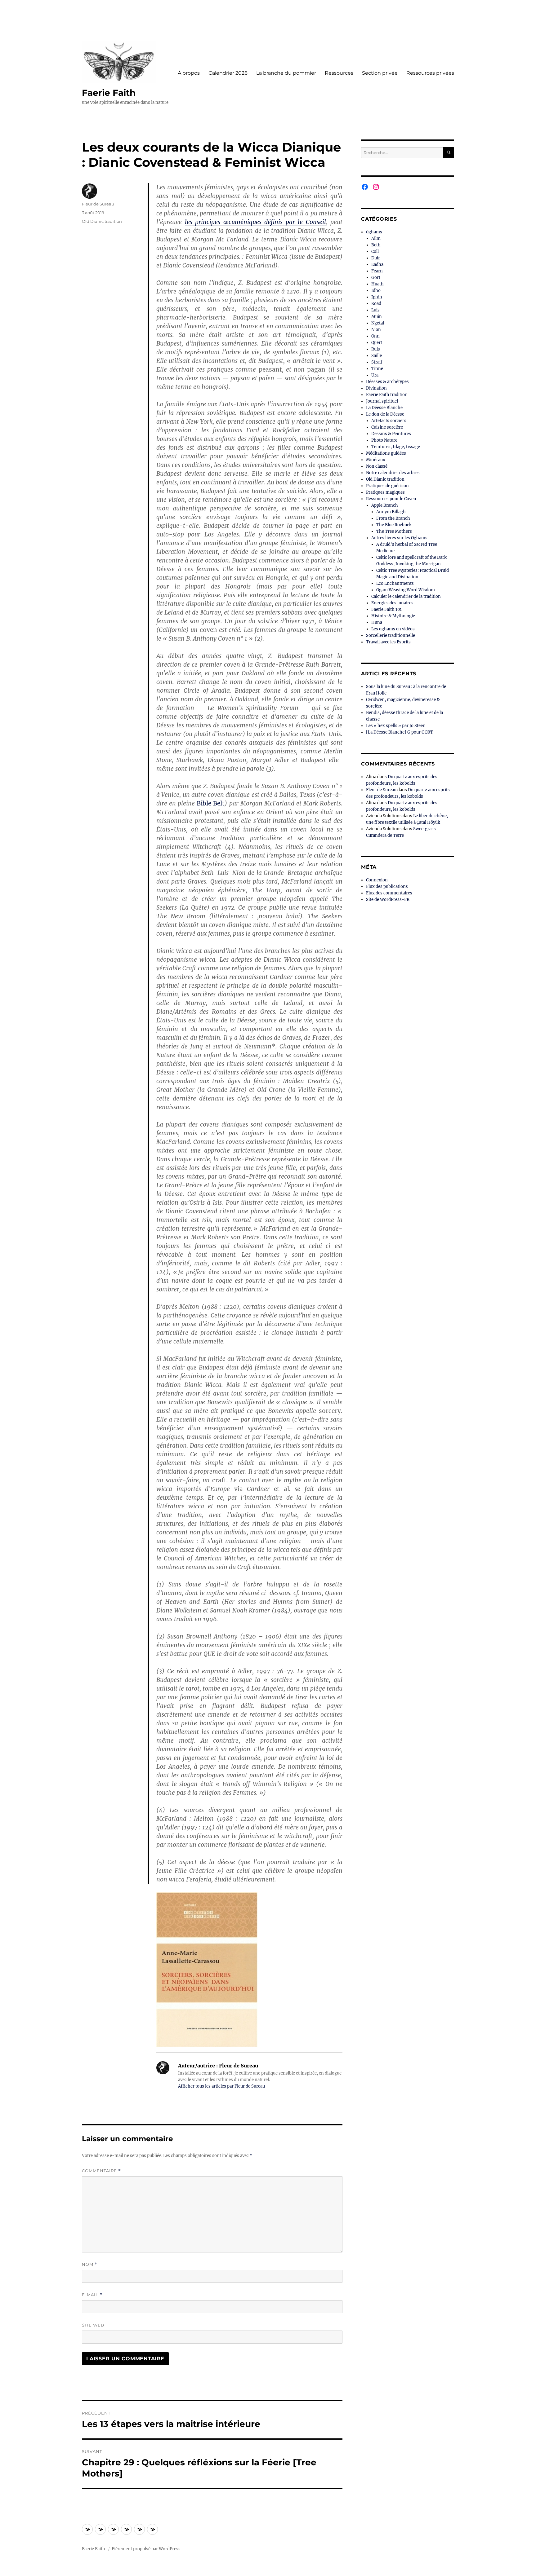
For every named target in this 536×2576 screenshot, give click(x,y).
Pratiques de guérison (387, 486)
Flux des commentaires (389, 893)
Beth (376, 245)
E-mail (92, 2295)
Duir (376, 258)
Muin (377, 317)
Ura (375, 375)
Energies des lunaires (392, 603)
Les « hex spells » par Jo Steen (396, 726)
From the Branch (393, 518)
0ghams (374, 232)
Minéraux (376, 460)
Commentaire (101, 2171)
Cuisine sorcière (387, 427)
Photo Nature (384, 440)
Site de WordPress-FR (388, 900)
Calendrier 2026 (228, 73)
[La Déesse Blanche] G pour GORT (400, 732)
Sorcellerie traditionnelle (391, 635)
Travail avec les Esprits (388, 642)
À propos (189, 73)
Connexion (377, 880)
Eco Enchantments (395, 583)
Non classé (377, 466)
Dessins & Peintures (391, 434)
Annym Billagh (391, 512)
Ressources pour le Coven (391, 499)
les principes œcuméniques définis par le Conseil (255, 222)
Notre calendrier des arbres (393, 473)
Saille (377, 356)
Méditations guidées (386, 453)
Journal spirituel (382, 401)
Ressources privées (430, 73)
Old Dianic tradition (102, 221)
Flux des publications (387, 887)
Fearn (377, 271)
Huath (377, 284)
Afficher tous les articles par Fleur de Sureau (221, 2086)
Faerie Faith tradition (387, 395)
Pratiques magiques (385, 492)
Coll (375, 251)
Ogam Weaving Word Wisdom (406, 590)
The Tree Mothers (394, 531)
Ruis (376, 349)
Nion (376, 330)
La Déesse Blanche (384, 408)
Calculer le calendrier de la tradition (406, 596)
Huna (377, 622)
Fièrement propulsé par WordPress (146, 2549)
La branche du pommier (286, 73)
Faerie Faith (109, 93)
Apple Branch (385, 505)
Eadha (377, 265)
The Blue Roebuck (394, 525)
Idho (376, 291)
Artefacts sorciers (389, 421)
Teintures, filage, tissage (396, 447)
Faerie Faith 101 (386, 609)
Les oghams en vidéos (393, 629)
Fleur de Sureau (98, 204)
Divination (376, 388)
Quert (377, 343)
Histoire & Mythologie (393, 616)
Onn (375, 336)
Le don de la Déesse (385, 414)
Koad (376, 304)
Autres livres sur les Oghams (399, 538)
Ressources (339, 73)
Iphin (377, 297)
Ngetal (378, 323)
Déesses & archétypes (387, 382)
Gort (376, 278)
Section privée (380, 73)
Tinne (377, 369)
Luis (375, 310)
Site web (93, 2325)
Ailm (376, 238)
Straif (377, 362)
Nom (90, 2264)
